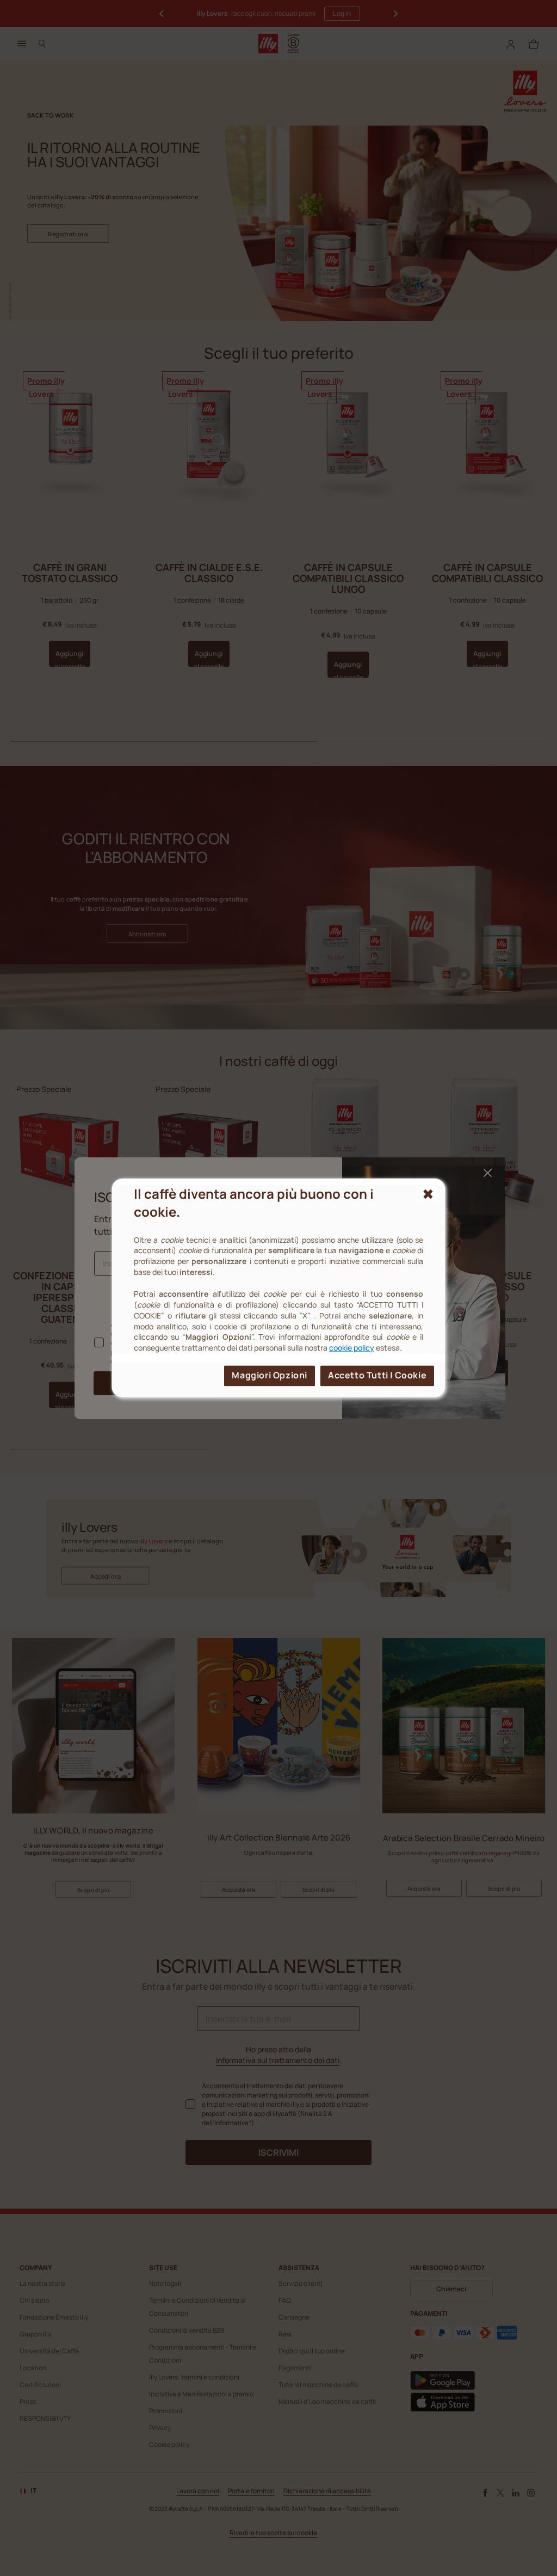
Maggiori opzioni (270, 1376)
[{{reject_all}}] (428, 1194)
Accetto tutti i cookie (377, 1376)
